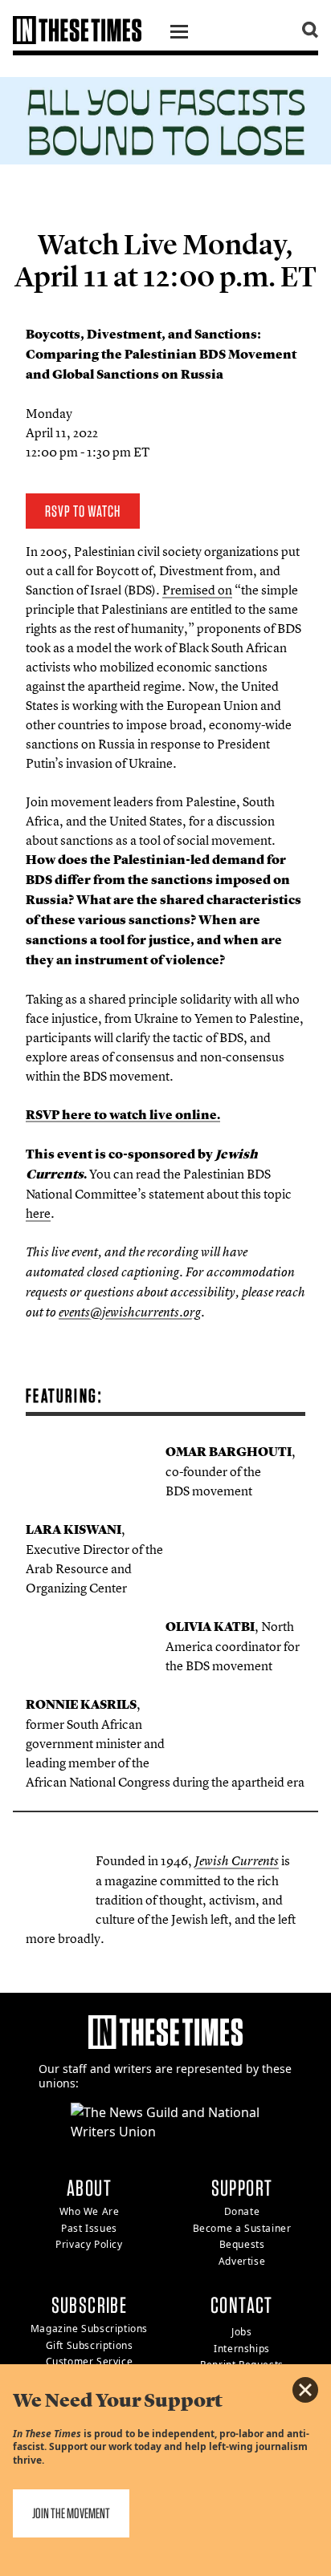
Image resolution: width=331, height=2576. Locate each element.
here (38, 1213)
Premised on (197, 590)
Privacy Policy (89, 2244)
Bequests (242, 2244)
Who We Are (90, 2211)
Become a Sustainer (242, 2228)
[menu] (179, 34)
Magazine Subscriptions (89, 2329)
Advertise (242, 2261)
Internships (242, 2349)
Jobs (241, 2332)
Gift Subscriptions (90, 2345)
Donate (242, 2211)
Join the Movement (71, 2513)
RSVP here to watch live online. (123, 1115)
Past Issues (89, 2228)
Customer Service (90, 2361)
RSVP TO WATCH (83, 511)
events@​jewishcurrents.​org (130, 1312)
